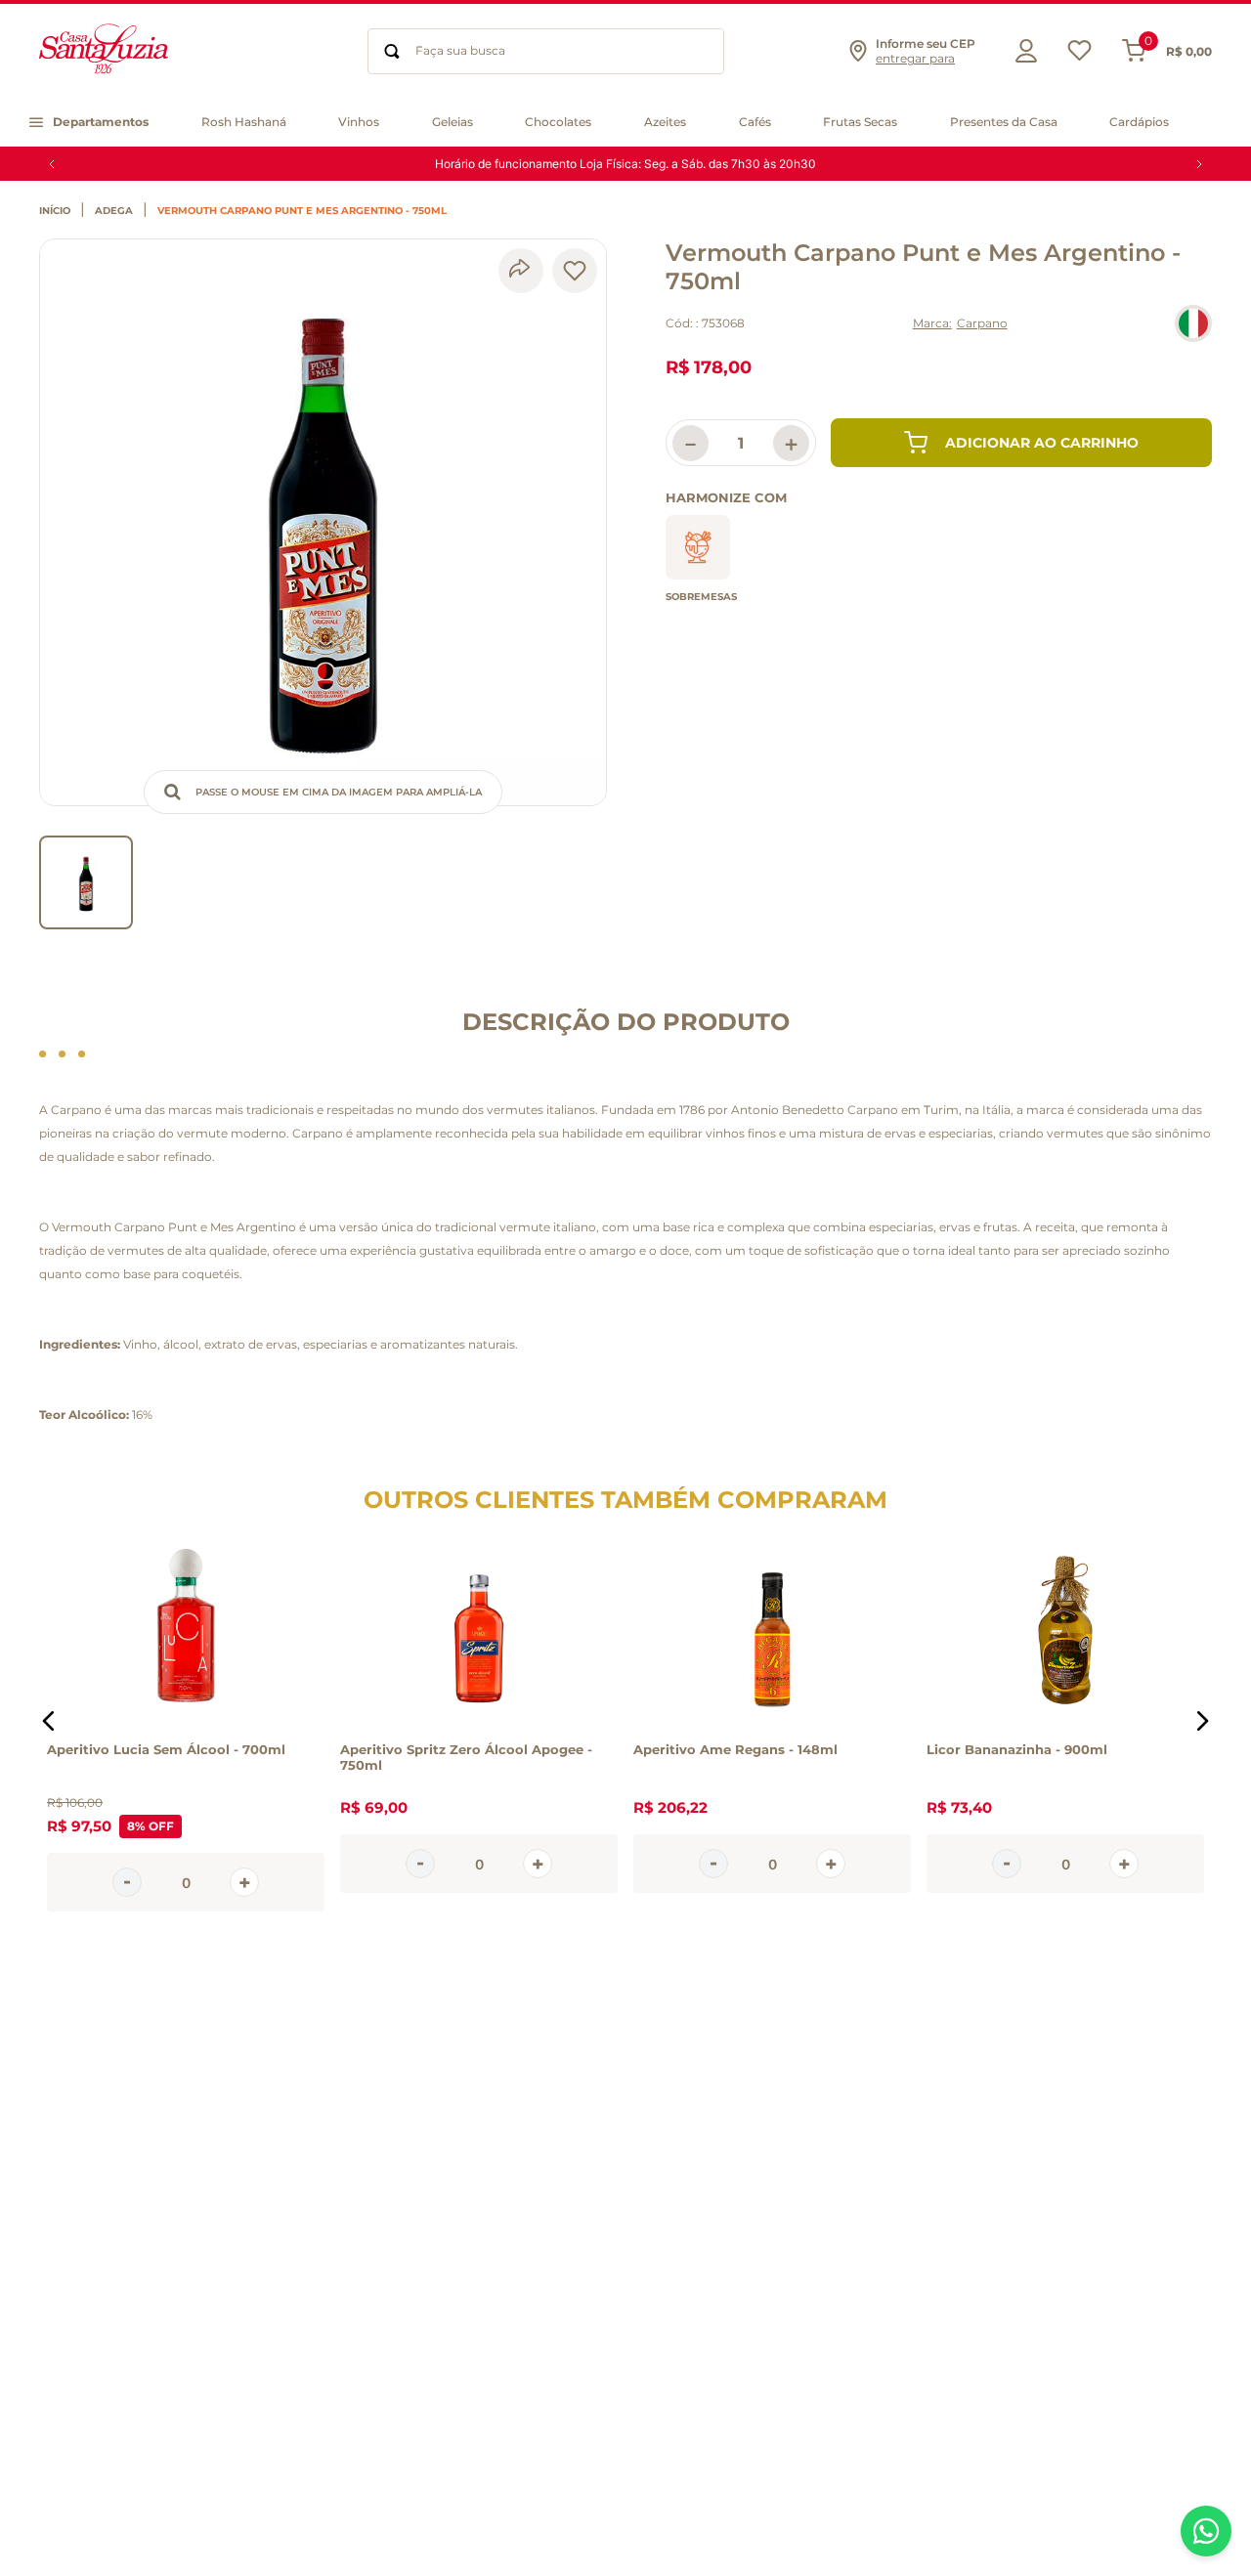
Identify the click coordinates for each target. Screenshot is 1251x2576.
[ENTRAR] (1021, 51)
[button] (911, 51)
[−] (127, 1882)
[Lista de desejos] (1079, 55)
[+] (244, 1882)
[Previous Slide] (52, 164)
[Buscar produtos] (392, 51)
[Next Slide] (1199, 164)
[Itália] (1193, 323)
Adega (114, 211)
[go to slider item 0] (86, 882)
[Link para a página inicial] (60, 211)
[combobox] (546, 51)
